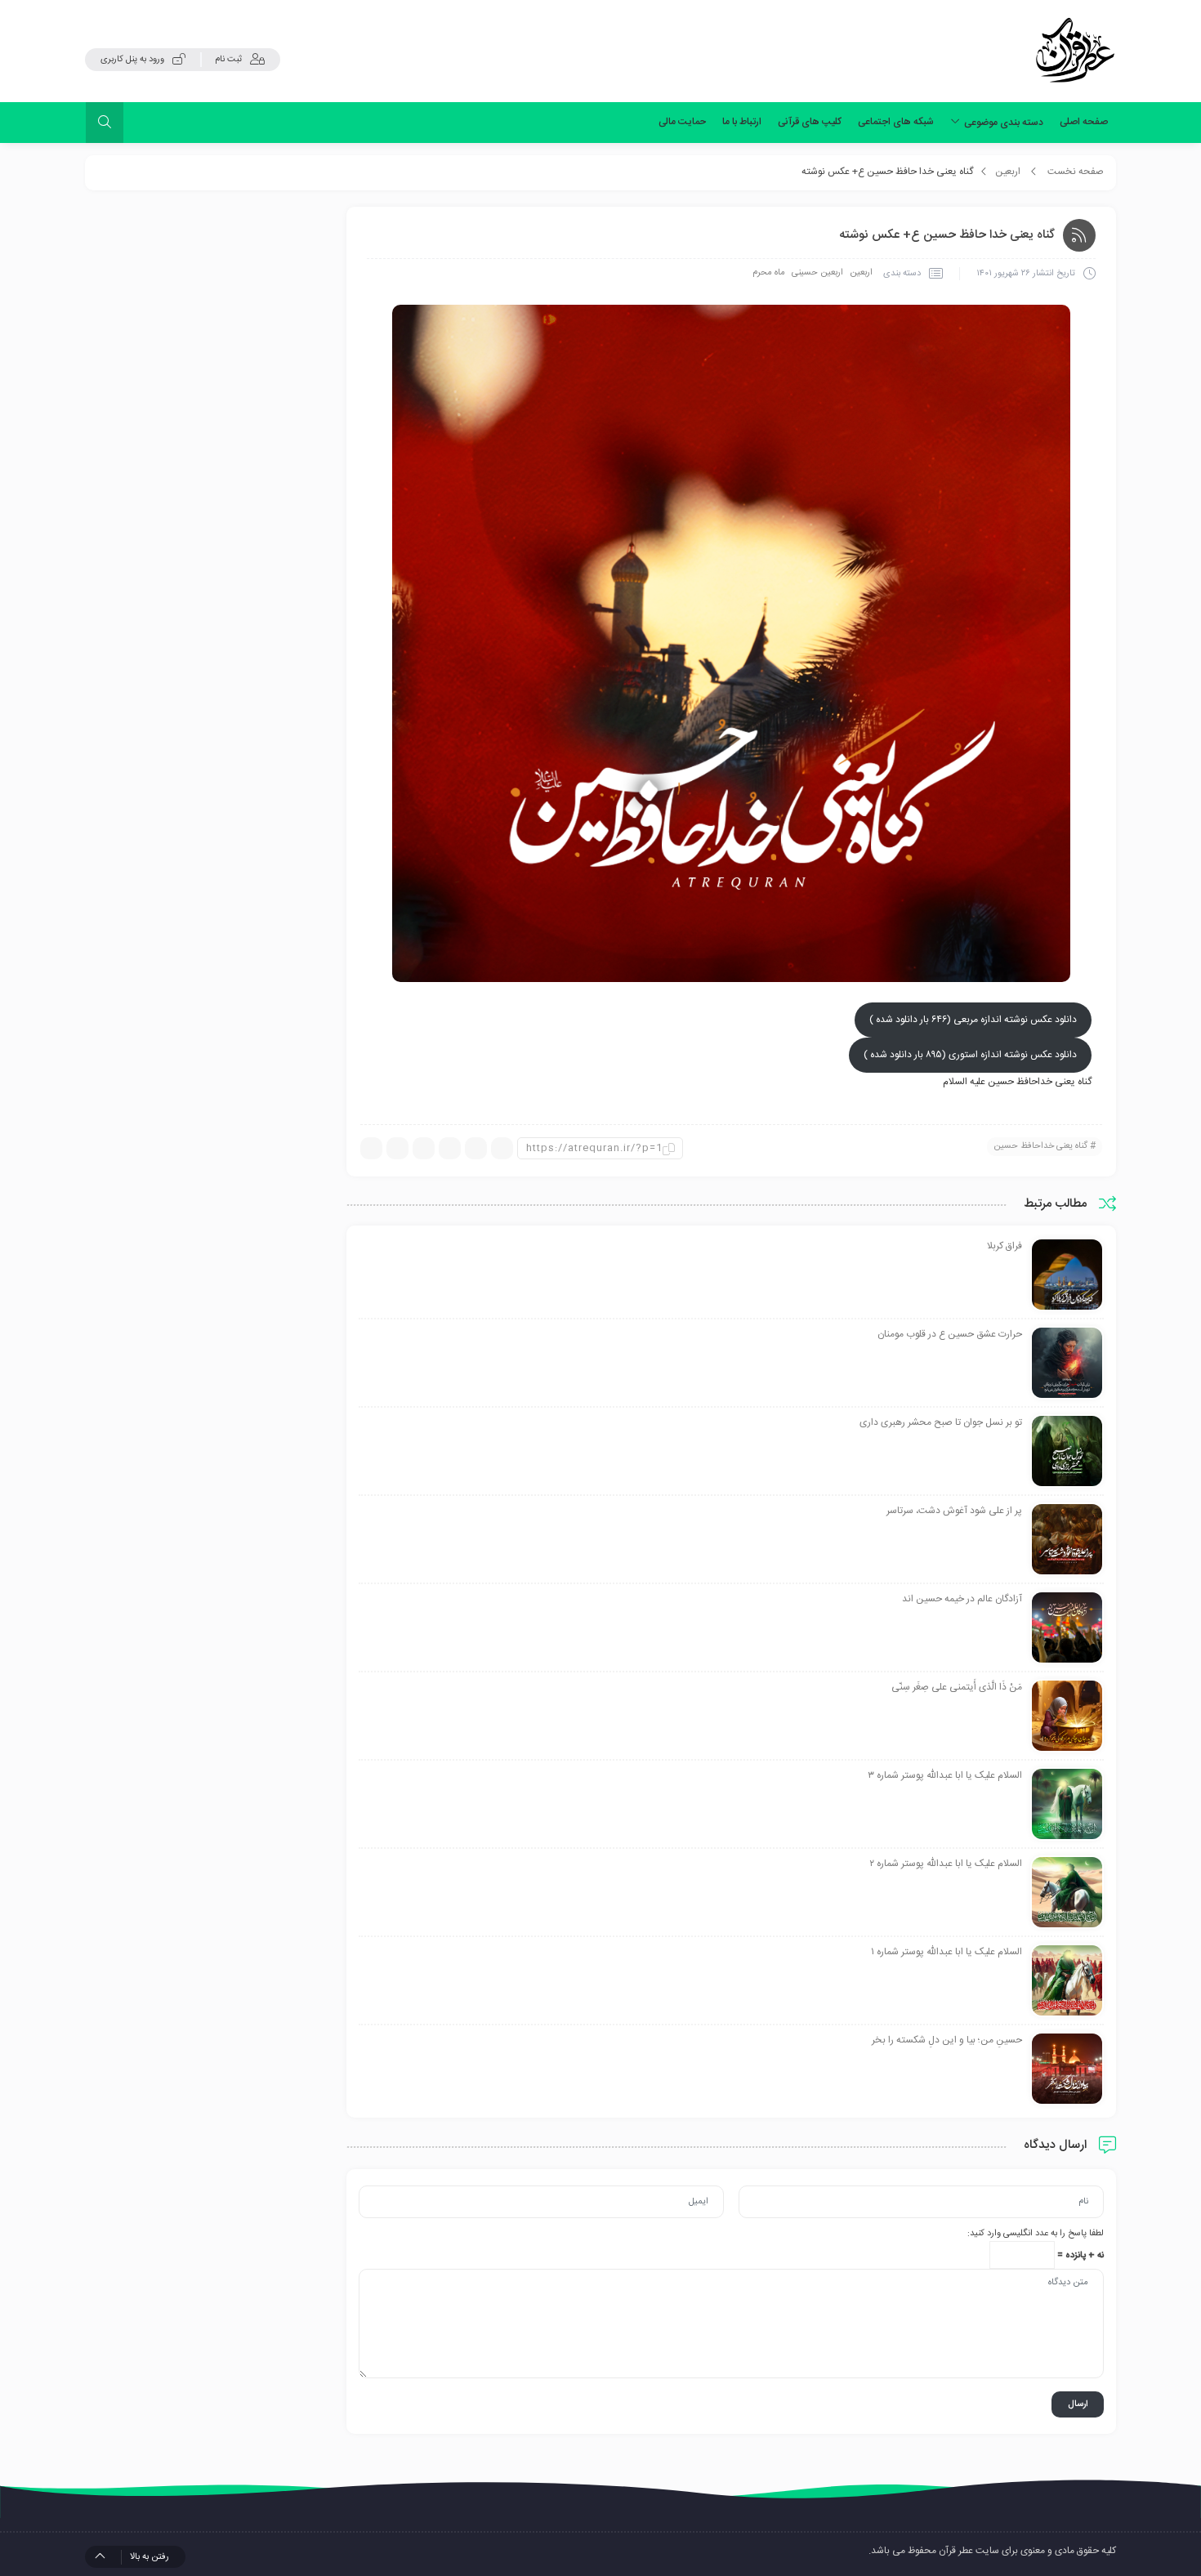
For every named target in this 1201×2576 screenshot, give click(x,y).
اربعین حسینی (817, 273)
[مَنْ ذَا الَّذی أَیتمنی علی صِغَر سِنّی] (1067, 1717)
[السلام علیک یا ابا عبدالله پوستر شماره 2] (1067, 1893)
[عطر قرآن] (1075, 51)
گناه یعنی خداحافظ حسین (1040, 1146)
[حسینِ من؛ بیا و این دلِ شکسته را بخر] (1067, 2069)
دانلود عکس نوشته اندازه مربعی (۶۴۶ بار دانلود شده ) (973, 1020)
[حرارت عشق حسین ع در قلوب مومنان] (1067, 1364)
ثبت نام (228, 60)
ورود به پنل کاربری (132, 60)
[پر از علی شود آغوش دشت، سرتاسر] (1067, 1540)
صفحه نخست (1076, 172)
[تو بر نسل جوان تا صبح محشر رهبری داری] (1067, 1452)
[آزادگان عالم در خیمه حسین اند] (1067, 1628)
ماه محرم (769, 273)
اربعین (1008, 172)
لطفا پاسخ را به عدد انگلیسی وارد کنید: (1036, 2234)
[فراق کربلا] (1067, 1275)
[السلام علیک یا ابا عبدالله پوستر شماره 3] (1067, 1805)
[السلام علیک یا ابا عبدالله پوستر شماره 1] (1067, 1981)
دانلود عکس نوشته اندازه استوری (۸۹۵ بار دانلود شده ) (970, 1055)
